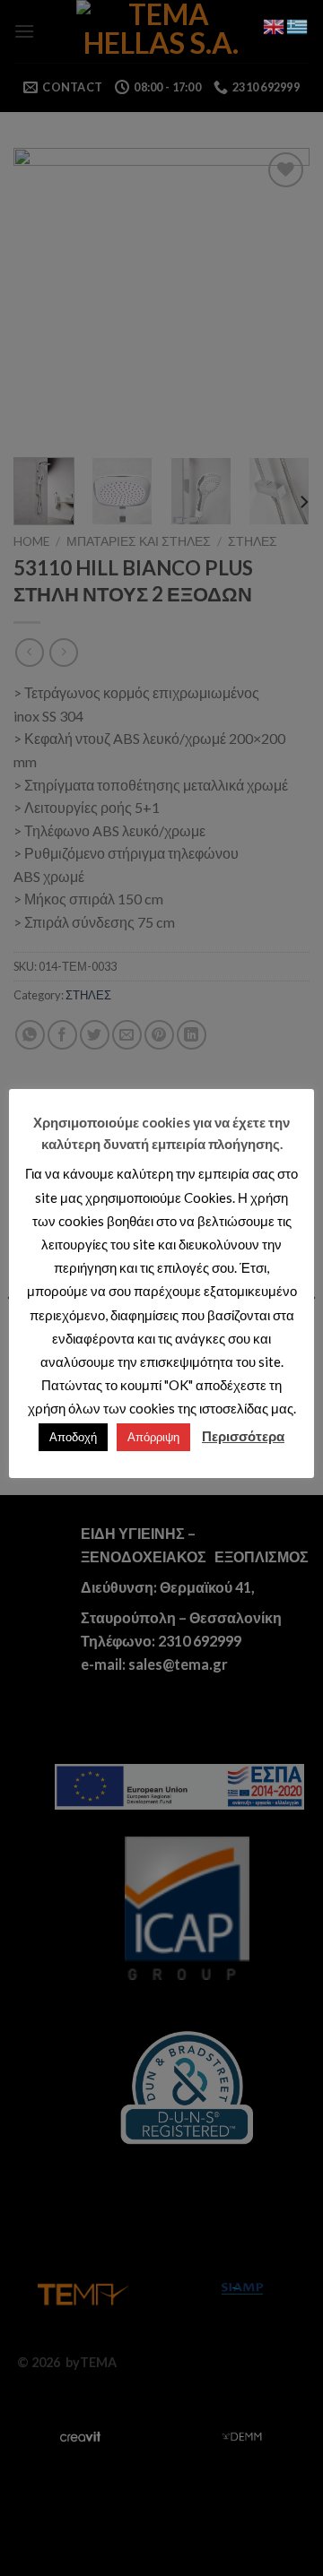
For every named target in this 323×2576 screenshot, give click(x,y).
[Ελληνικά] (298, 25)
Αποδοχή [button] (73, 1437)
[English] (275, 25)
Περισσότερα (243, 1436)
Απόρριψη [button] (153, 1437)
